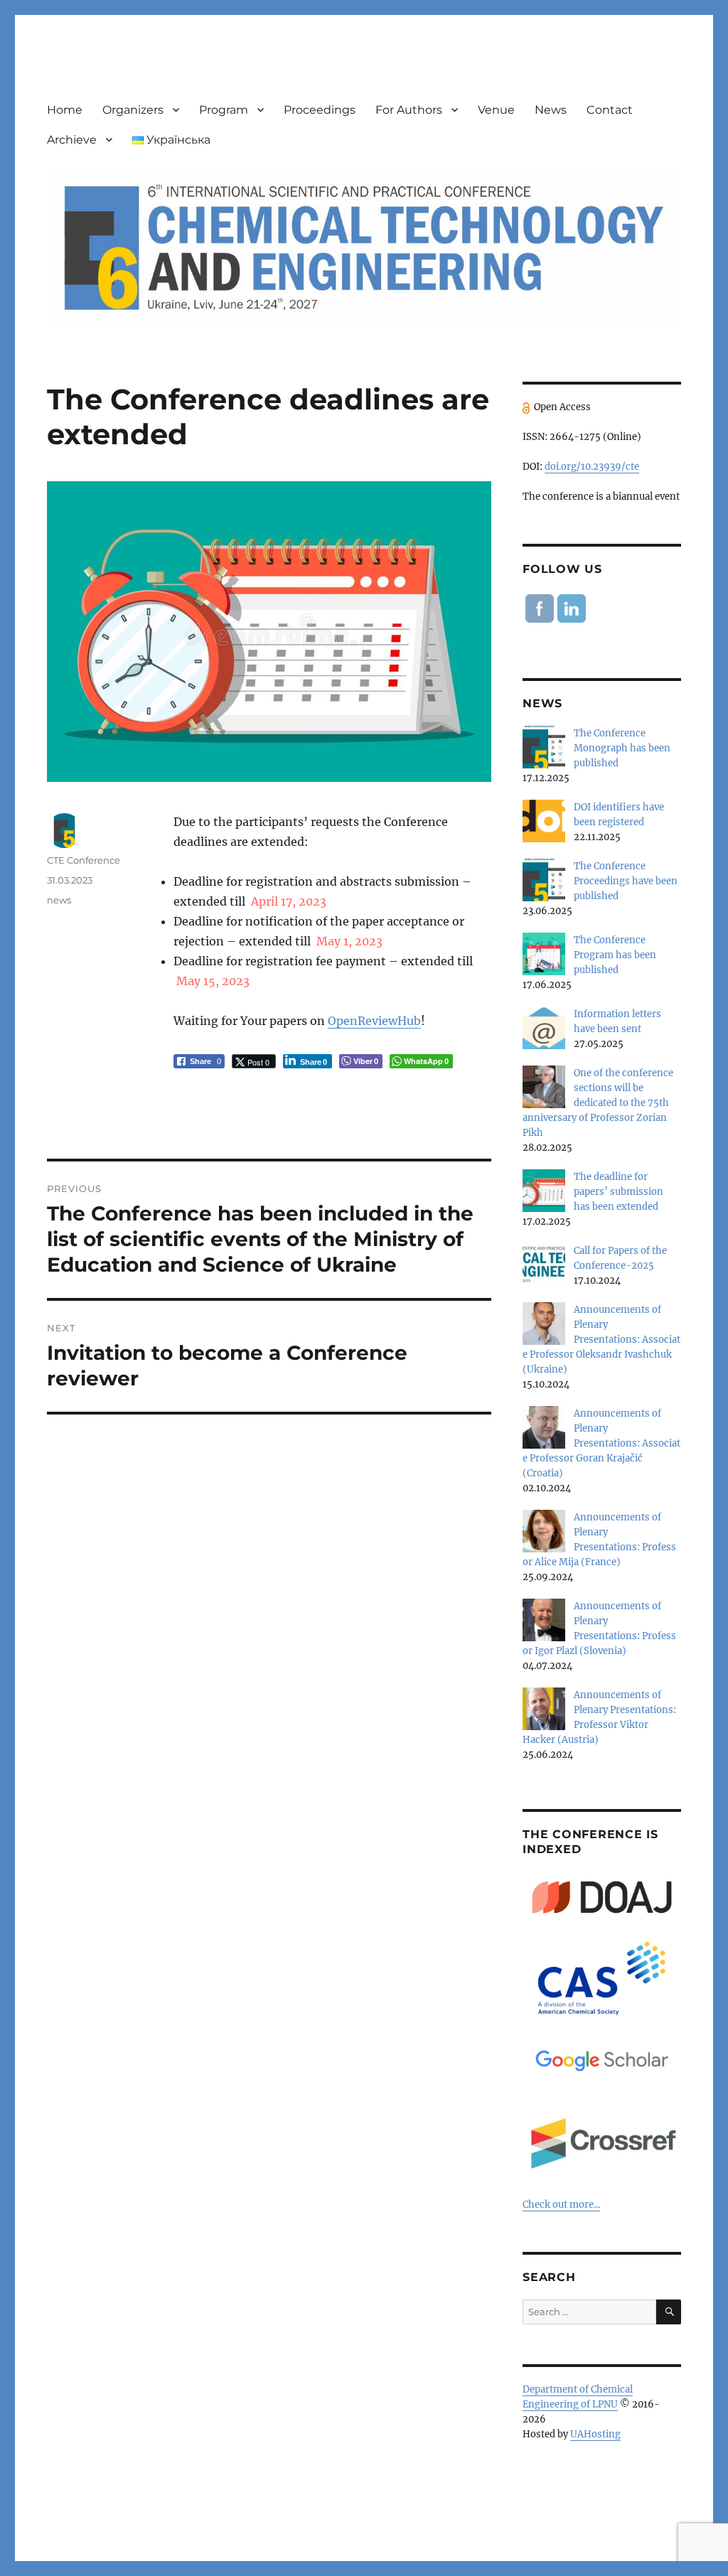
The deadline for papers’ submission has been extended (619, 1192)
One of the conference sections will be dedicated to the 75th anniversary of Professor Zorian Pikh (598, 1103)
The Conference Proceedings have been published (626, 881)
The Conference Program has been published (615, 955)
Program (224, 110)
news (59, 900)
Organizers (133, 110)
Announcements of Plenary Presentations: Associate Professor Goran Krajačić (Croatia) (601, 1443)
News (551, 110)
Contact (610, 110)
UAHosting (595, 2434)
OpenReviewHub (374, 1021)
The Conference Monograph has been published (622, 748)
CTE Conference (84, 860)
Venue (496, 110)
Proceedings (320, 110)
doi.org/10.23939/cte (592, 467)
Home (65, 110)
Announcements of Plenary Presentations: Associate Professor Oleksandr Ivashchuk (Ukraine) (601, 1340)
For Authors (409, 110)
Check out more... (561, 2205)
